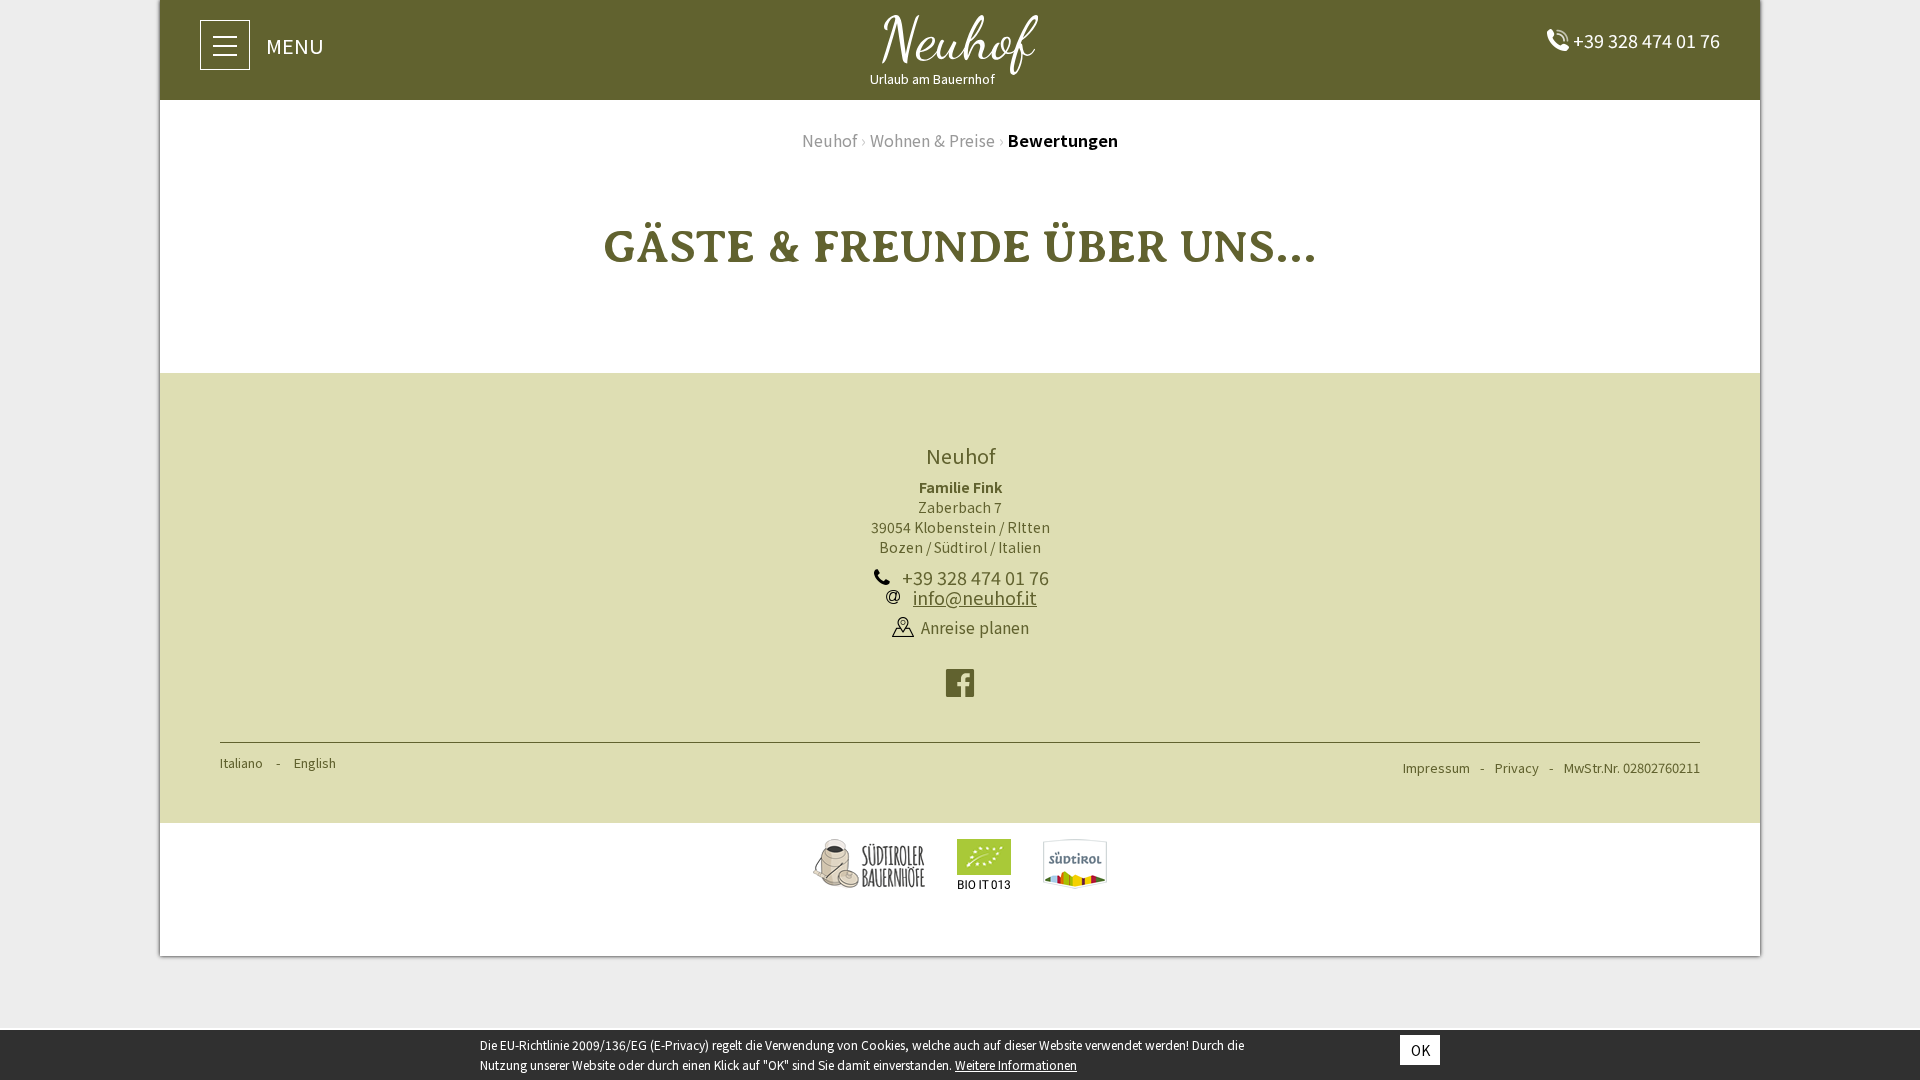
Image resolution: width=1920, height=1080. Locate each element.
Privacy (1517, 767)
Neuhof (829, 140)
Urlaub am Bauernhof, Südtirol (869, 864)
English (315, 762)
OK (1420, 1050)
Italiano (241, 762)
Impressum (1436, 767)
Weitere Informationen (1016, 1064)
